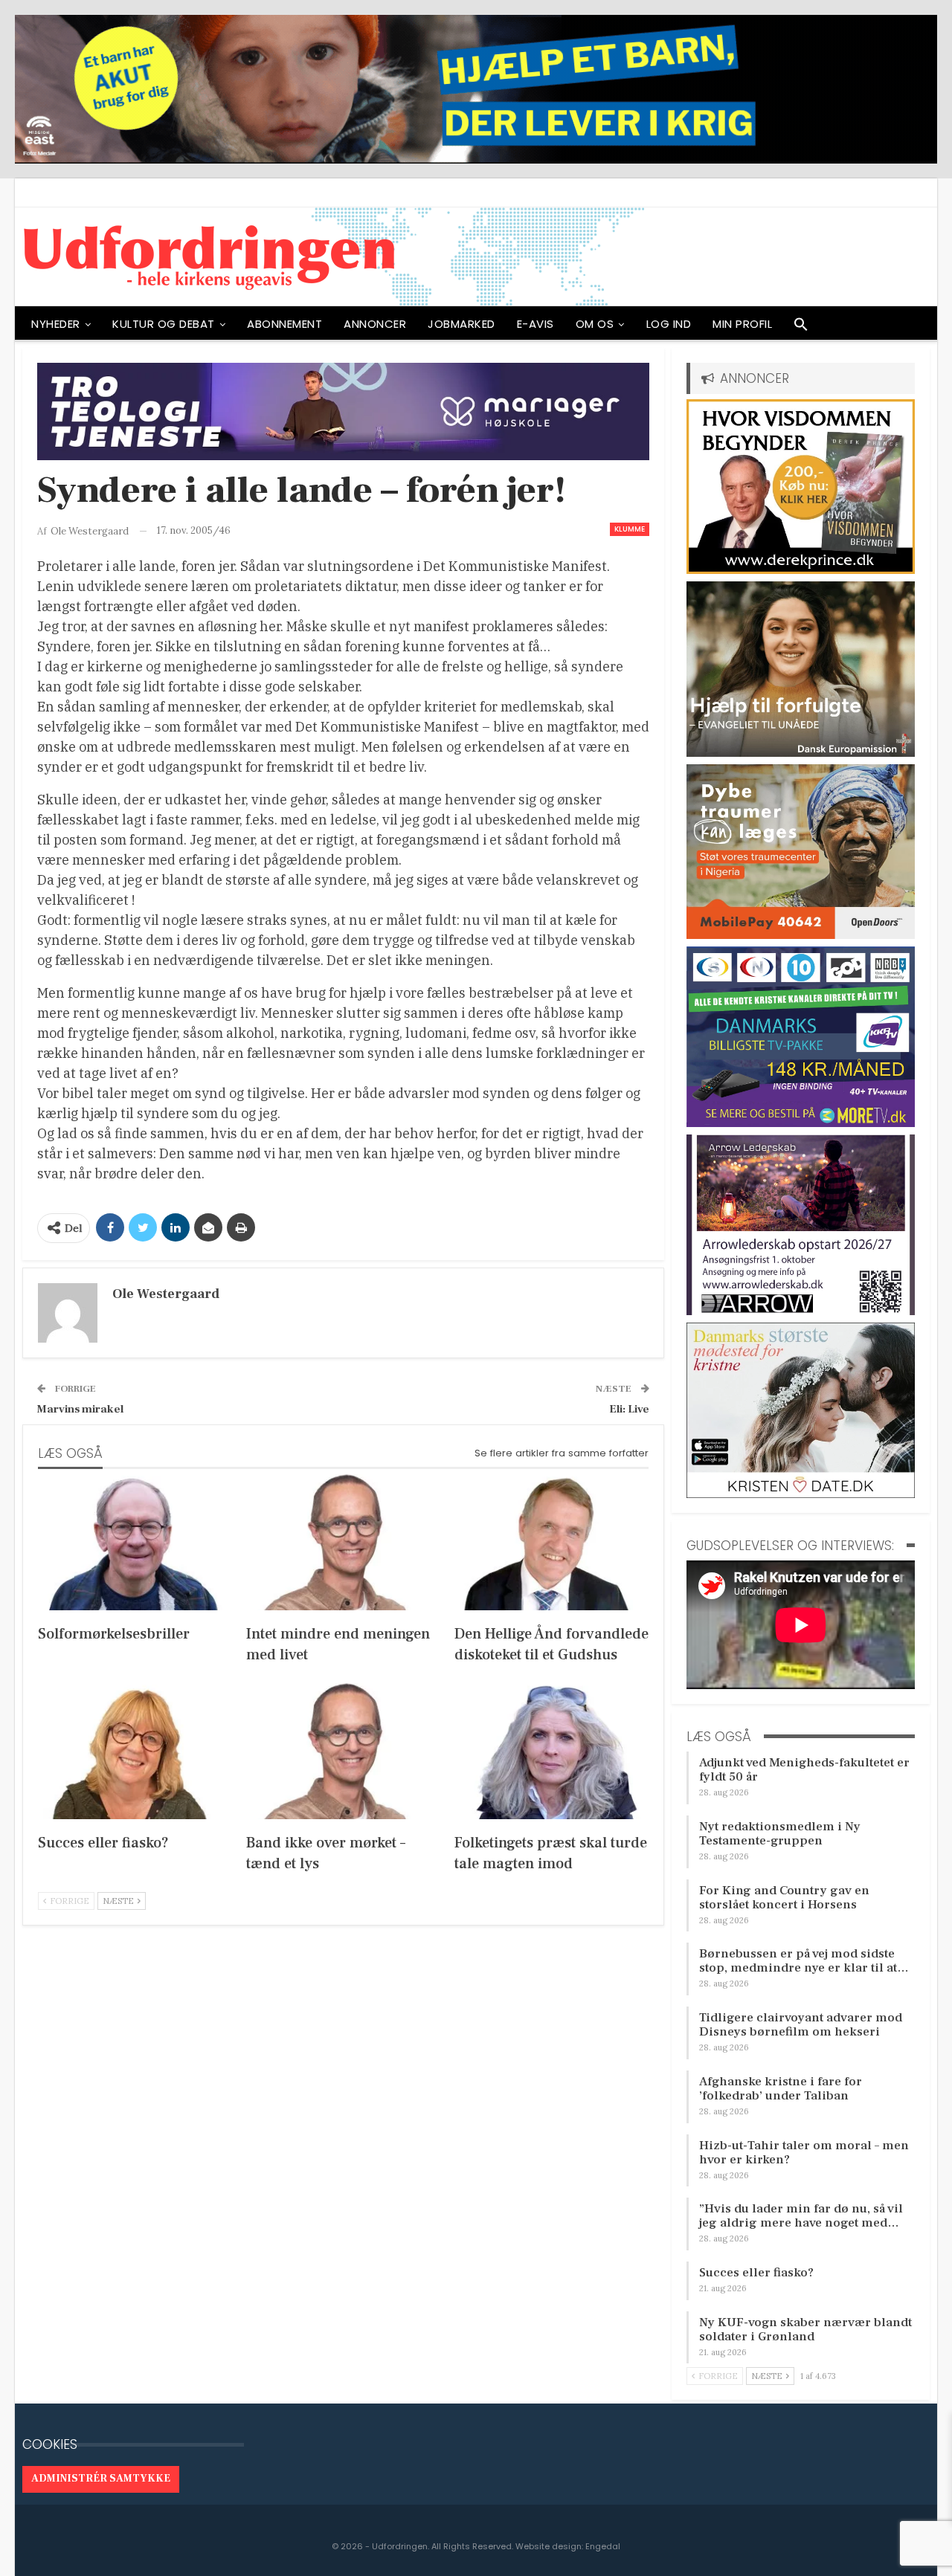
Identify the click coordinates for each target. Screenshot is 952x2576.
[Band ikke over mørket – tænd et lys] (344, 1751)
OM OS (595, 324)
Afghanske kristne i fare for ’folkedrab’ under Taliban (781, 2089)
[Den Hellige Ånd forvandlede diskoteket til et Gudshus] (552, 1542)
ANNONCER (375, 324)
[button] (801, 328)
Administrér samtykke (101, 2479)
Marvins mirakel (80, 1409)
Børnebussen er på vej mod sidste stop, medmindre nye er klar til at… (804, 1961)
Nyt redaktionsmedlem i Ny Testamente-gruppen (780, 1834)
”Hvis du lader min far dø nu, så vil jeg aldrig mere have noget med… (801, 2216)
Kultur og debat (164, 324)
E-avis (535, 324)
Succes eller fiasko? (756, 2273)
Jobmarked (461, 324)
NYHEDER (56, 324)
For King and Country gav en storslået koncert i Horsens (784, 1898)
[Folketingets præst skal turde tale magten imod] (552, 1751)
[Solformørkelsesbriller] (135, 1542)
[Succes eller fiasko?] (135, 1751)
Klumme (630, 529)
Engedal (603, 2546)
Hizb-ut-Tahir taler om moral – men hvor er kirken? (804, 2153)
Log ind (669, 324)
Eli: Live (629, 1409)
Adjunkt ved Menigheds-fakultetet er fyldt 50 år (804, 1770)
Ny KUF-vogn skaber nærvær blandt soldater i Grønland (805, 2330)
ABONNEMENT (284, 324)
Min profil (742, 324)
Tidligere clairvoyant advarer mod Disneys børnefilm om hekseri (801, 2025)
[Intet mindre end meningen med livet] (344, 1542)
